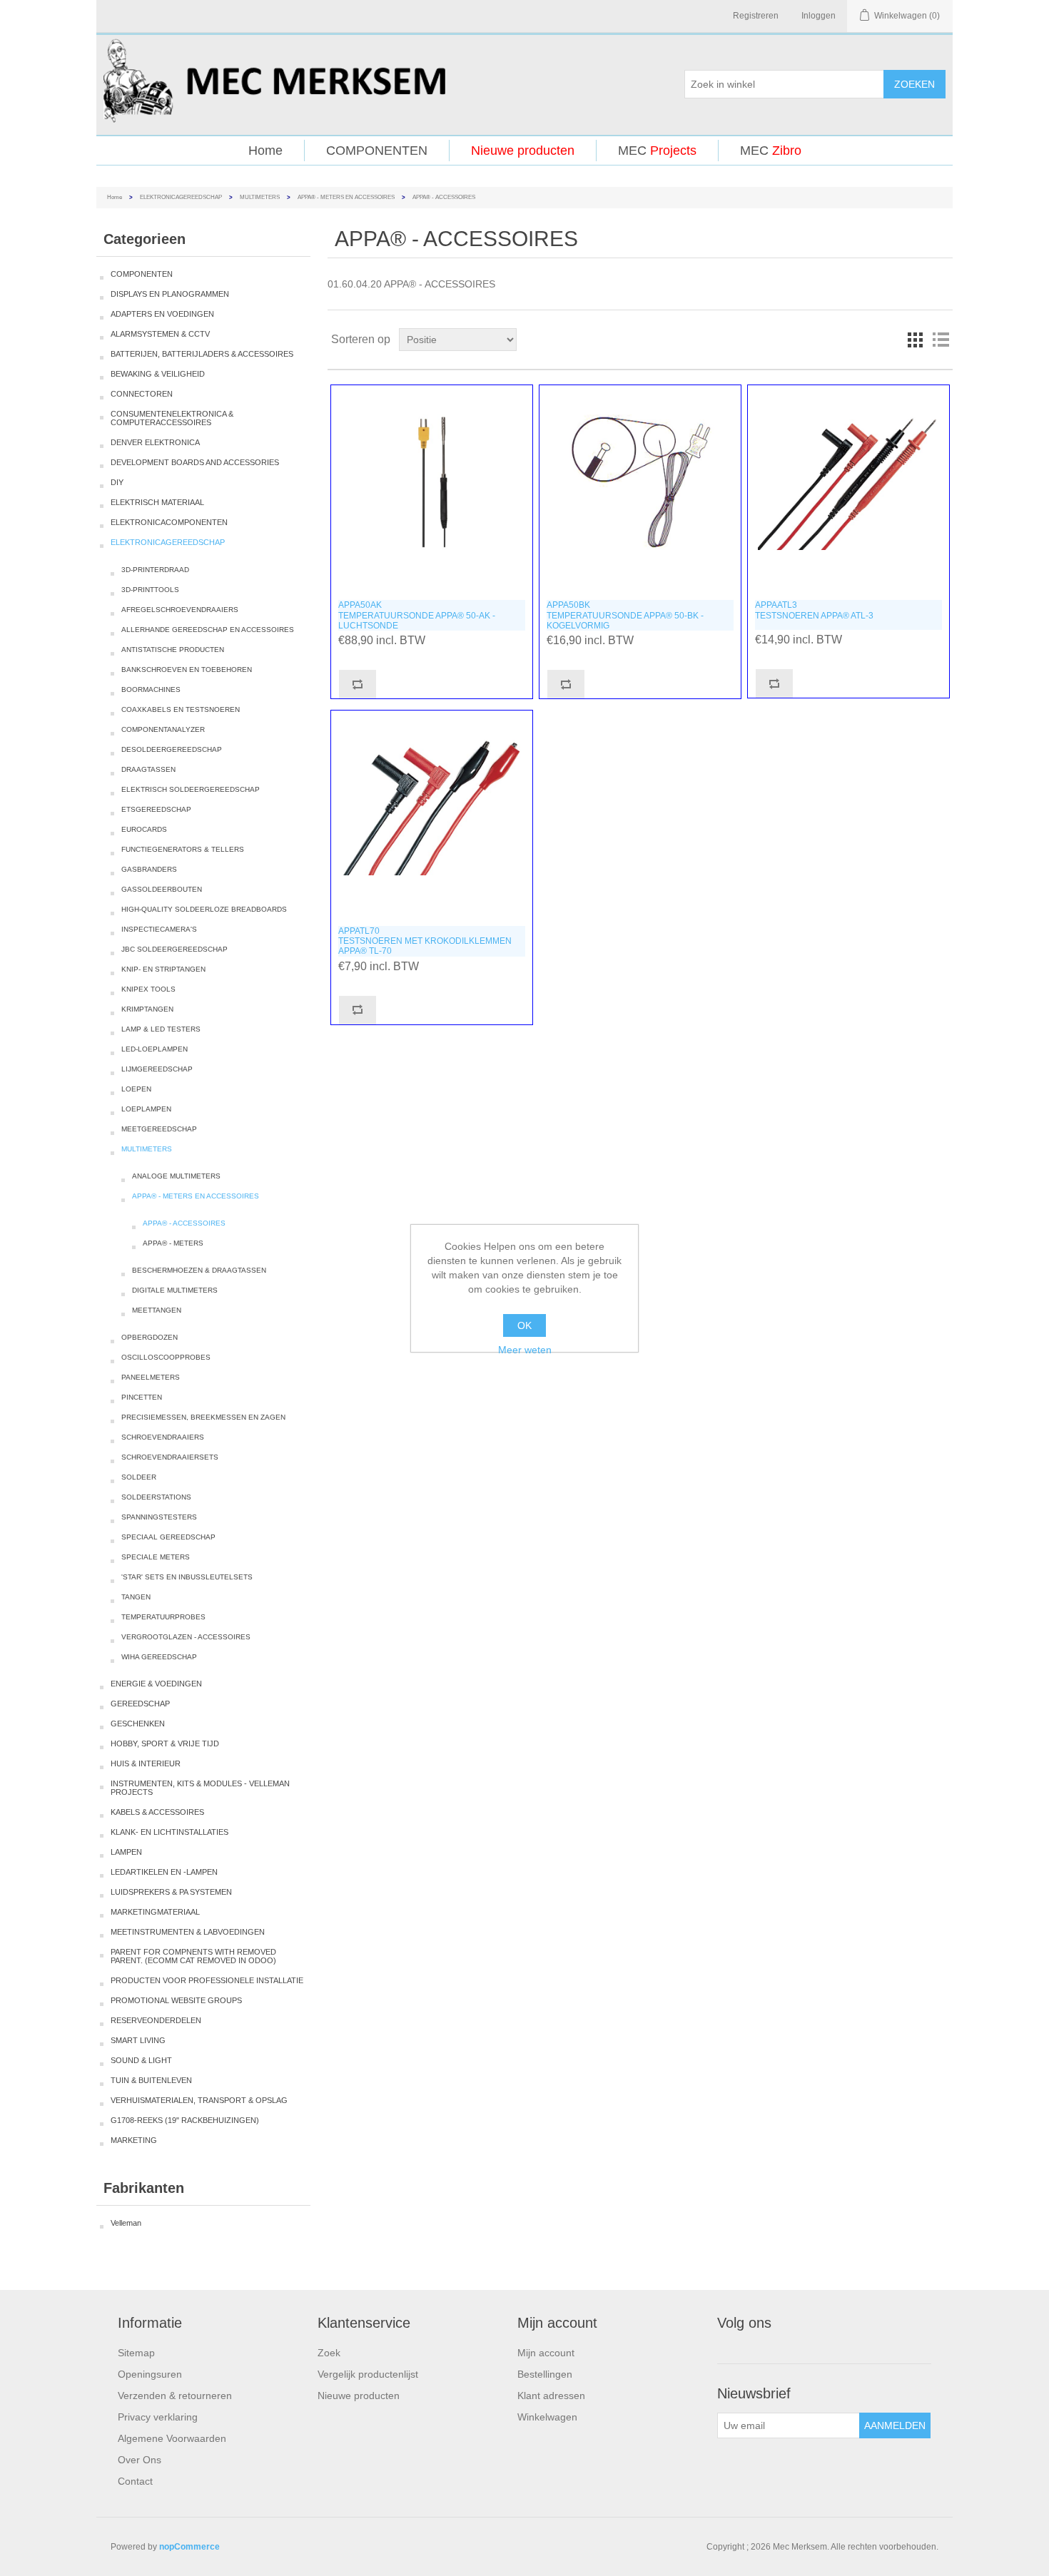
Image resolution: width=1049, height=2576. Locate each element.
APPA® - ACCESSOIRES (184, 1223)
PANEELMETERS (151, 1377)
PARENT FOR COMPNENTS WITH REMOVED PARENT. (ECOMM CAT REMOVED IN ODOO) (193, 1956)
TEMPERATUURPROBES (163, 1617)
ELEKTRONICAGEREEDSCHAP (181, 197)
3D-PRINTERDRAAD (155, 570)
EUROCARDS (144, 829)
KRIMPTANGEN (147, 1009)
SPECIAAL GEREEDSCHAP (168, 1537)
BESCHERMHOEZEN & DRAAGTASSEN (199, 1270)
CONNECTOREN (142, 394)
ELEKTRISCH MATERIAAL (157, 502)
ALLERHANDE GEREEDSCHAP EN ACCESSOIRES (208, 630)
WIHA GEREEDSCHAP (159, 1657)
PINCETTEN (142, 1397)
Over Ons (140, 2460)
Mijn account (546, 2353)
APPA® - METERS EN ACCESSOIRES (346, 197)
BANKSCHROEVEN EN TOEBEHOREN (187, 670)
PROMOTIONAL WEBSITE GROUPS (176, 2000)
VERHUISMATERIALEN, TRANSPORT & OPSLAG (199, 2100)
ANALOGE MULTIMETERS (176, 1176)
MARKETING (134, 2140)
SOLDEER (139, 1477)
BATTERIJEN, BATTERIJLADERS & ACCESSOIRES (202, 354)
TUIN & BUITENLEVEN (151, 2080)
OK (524, 1325)
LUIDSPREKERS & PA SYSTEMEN (171, 1892)
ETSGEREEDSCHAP (156, 809)
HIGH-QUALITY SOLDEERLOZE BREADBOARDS (204, 909)
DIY (117, 482)
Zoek (329, 2353)
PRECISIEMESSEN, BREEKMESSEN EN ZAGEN (203, 1417)
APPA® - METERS (173, 1243)
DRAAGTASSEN (148, 769)
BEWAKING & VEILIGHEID (158, 374)
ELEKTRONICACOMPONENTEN (169, 522)
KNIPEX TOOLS (148, 989)
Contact (135, 2481)
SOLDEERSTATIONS (156, 1497)
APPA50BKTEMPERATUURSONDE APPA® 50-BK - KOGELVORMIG (625, 615)
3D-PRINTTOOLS (150, 590)
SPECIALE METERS (156, 1557)
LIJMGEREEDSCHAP (157, 1069)
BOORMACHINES (151, 689)
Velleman (126, 2223)
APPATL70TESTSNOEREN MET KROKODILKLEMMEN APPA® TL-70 (425, 941)
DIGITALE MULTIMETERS (175, 1290)
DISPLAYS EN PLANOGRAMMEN (170, 294)
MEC (657, 151)
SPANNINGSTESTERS (159, 1517)
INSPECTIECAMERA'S (159, 929)
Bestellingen (545, 2374)
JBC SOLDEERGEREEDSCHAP (174, 949)
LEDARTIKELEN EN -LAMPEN (164, 1872)
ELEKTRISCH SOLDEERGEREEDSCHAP (191, 789)
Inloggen (819, 16)
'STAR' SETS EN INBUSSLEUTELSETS (187, 1577)
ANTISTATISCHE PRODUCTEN (173, 650)
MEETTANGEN (157, 1310)
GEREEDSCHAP (140, 1704)
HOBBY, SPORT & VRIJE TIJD (165, 1743)
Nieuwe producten (523, 151)
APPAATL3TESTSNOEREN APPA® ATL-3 (814, 610)
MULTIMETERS (260, 197)
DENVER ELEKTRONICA (155, 442)
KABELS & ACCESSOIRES (157, 1812)
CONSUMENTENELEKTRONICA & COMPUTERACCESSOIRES (172, 418)
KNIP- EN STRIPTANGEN (163, 969)
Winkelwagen (547, 2417)
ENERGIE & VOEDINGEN (156, 1684)
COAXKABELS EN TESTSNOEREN (181, 709)
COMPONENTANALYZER (163, 729)
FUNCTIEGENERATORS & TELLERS (183, 849)
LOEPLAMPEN (146, 1109)
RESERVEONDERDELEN (156, 2020)
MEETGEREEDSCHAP (159, 1129)
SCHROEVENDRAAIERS (163, 1437)
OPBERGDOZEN (150, 1337)
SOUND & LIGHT (141, 2060)
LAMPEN (126, 1852)
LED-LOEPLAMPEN (154, 1049)
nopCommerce (189, 2547)
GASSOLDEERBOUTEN (162, 889)
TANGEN (136, 1597)
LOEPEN (136, 1089)
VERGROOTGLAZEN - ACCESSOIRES (186, 1637)
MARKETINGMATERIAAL (155, 1912)
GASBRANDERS (149, 869)
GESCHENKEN (138, 1724)
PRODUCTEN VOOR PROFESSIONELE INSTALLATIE (207, 1980)
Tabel (915, 340)
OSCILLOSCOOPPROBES (166, 1357)
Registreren (756, 16)
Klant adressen (551, 2396)
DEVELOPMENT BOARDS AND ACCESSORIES (195, 462)
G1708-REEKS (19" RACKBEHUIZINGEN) (185, 2120)
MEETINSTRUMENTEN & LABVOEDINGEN (188, 1932)
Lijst (941, 340)
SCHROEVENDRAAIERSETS (170, 1457)
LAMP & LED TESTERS (161, 1029)
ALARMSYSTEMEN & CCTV (160, 334)
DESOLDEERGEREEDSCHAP (172, 749)
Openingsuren (150, 2374)
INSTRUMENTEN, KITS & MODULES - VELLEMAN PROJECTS (200, 1788)
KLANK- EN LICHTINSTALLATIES (169, 1832)
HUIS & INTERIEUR (146, 1763)
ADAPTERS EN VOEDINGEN (162, 314)
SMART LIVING (138, 2040)
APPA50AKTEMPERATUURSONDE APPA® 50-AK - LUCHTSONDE (417, 615)
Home (265, 151)
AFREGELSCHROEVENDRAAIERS (180, 610)
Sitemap (136, 2353)
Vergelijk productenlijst (368, 2374)
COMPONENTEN (377, 151)
